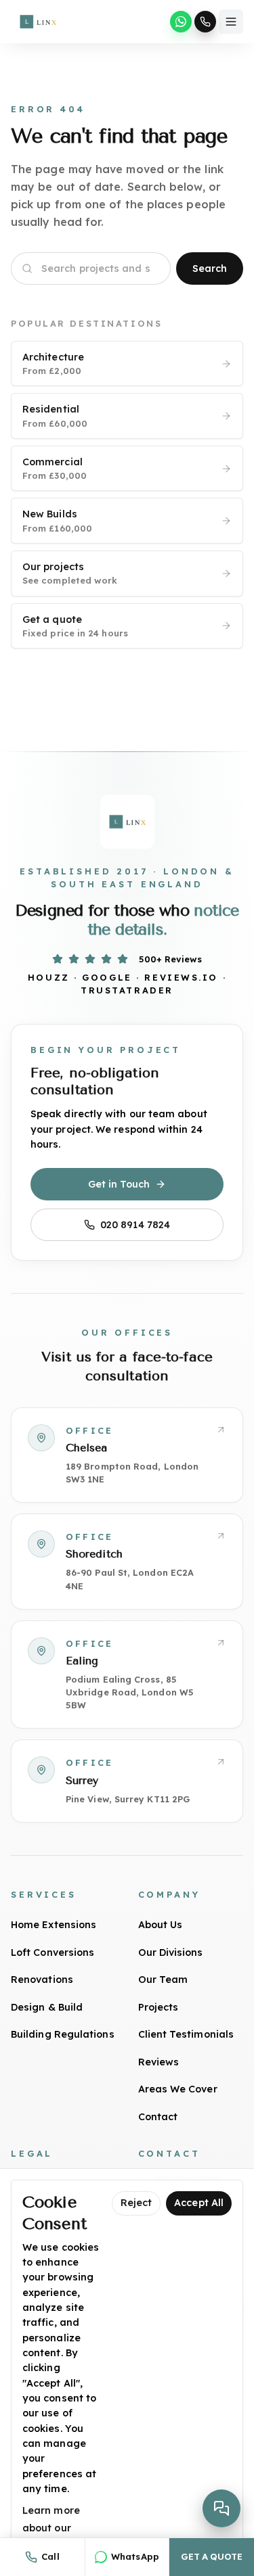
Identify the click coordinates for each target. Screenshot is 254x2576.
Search (210, 268)
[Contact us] (221, 2508)
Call (50, 2556)
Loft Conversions (52, 1952)
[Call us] (205, 22)
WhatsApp (135, 2556)
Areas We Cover (178, 2089)
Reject (136, 2203)
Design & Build (47, 2007)
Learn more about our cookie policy (55, 2528)
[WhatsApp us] (181, 22)
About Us (161, 1925)
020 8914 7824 (135, 1225)
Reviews (159, 2062)
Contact (158, 2117)
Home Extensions (54, 1925)
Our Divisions (171, 1952)
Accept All (199, 2203)
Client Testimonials (186, 2034)
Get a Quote (211, 2556)
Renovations (42, 1980)
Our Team (163, 1980)
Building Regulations (63, 2034)
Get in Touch (119, 1184)
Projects (158, 2007)
